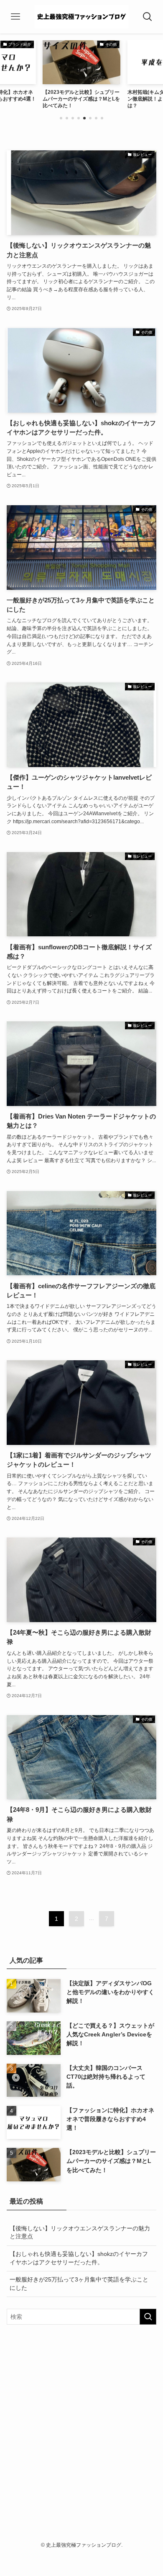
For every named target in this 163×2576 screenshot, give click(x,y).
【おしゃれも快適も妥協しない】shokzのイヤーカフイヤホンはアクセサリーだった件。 (79, 2258)
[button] (61, 118)
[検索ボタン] (147, 17)
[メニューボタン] (16, 17)
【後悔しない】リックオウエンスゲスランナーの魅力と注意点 (80, 2232)
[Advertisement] (81, 2418)
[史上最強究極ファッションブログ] (82, 17)
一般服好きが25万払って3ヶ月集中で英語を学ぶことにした (79, 2284)
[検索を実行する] (148, 2317)
